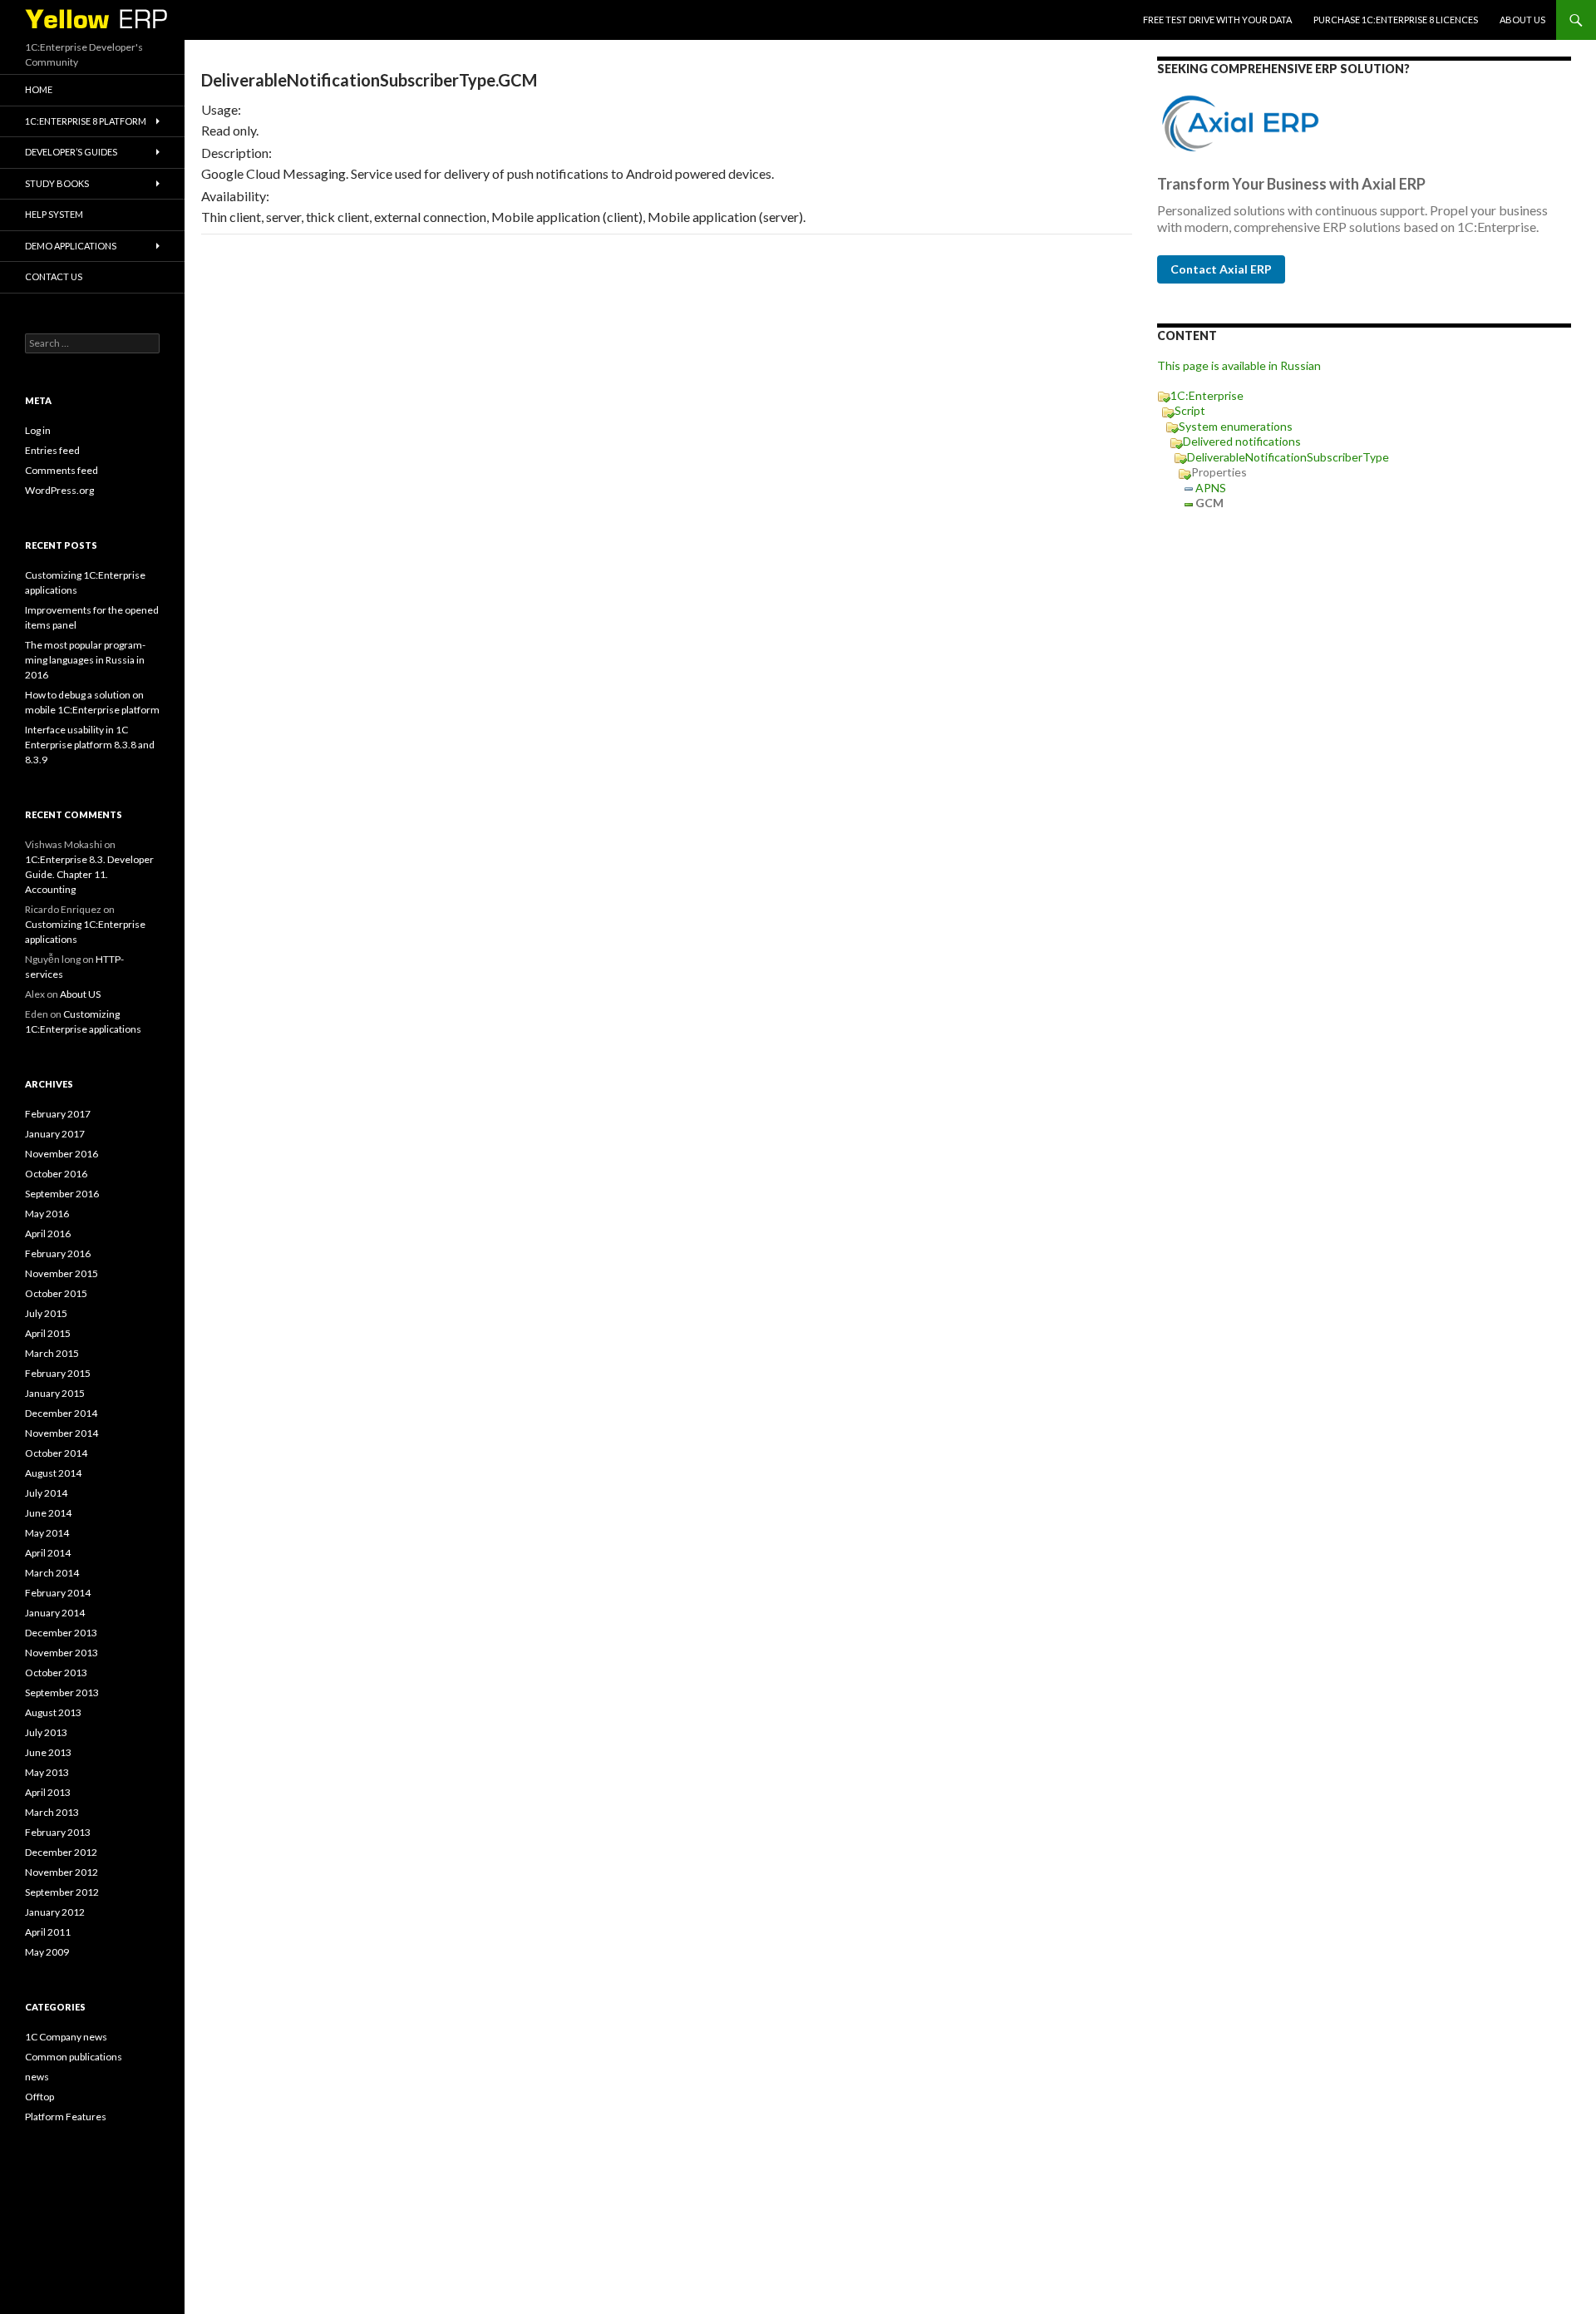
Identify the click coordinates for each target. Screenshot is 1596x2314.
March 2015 (52, 1353)
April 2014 (48, 1553)
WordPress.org (59, 490)
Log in (38, 430)
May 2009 (47, 1952)
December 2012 (61, 1852)
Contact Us (54, 276)
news (37, 2077)
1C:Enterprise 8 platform (86, 121)
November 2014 (62, 1433)
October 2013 (56, 1673)
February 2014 (58, 1593)
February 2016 (58, 1253)
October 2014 (56, 1453)
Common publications (74, 2057)
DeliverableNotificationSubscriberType (1288, 457)
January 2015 (55, 1393)
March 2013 (52, 1812)
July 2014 (46, 1493)
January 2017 (55, 1134)
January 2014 (55, 1613)
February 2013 (58, 1832)
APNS (1211, 488)
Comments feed (62, 470)
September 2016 (62, 1194)
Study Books (57, 183)
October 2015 (56, 1293)
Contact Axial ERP (1221, 269)
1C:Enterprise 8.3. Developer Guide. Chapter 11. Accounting (89, 874)
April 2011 (48, 1932)
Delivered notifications (1242, 441)
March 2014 (52, 1573)
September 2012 (62, 1892)
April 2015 (48, 1333)
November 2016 (62, 1154)
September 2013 (62, 1692)
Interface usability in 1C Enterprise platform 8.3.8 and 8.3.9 (90, 745)
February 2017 (58, 1114)
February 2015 (58, 1373)
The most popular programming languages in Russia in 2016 (85, 660)
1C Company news (66, 2037)
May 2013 (47, 1772)
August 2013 (53, 1712)
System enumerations (1236, 426)
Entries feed (52, 450)
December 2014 (61, 1413)
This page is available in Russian (1239, 365)
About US (1522, 20)
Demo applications (71, 246)
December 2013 (61, 1633)
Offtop (39, 2097)
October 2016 (56, 1174)
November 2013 (62, 1653)
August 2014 (53, 1473)
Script (1190, 410)
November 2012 (62, 1872)
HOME (39, 89)
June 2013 (48, 1752)
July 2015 (46, 1313)
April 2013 (48, 1792)
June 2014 (48, 1513)
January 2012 (55, 1912)
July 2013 (46, 1732)
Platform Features (66, 2117)
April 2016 (48, 1233)
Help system (54, 214)
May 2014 (47, 1533)
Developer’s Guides (71, 152)
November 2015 (62, 1273)
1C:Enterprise (1207, 395)
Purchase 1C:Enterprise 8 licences (1396, 20)
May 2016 (47, 1214)
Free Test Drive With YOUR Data (1217, 20)
